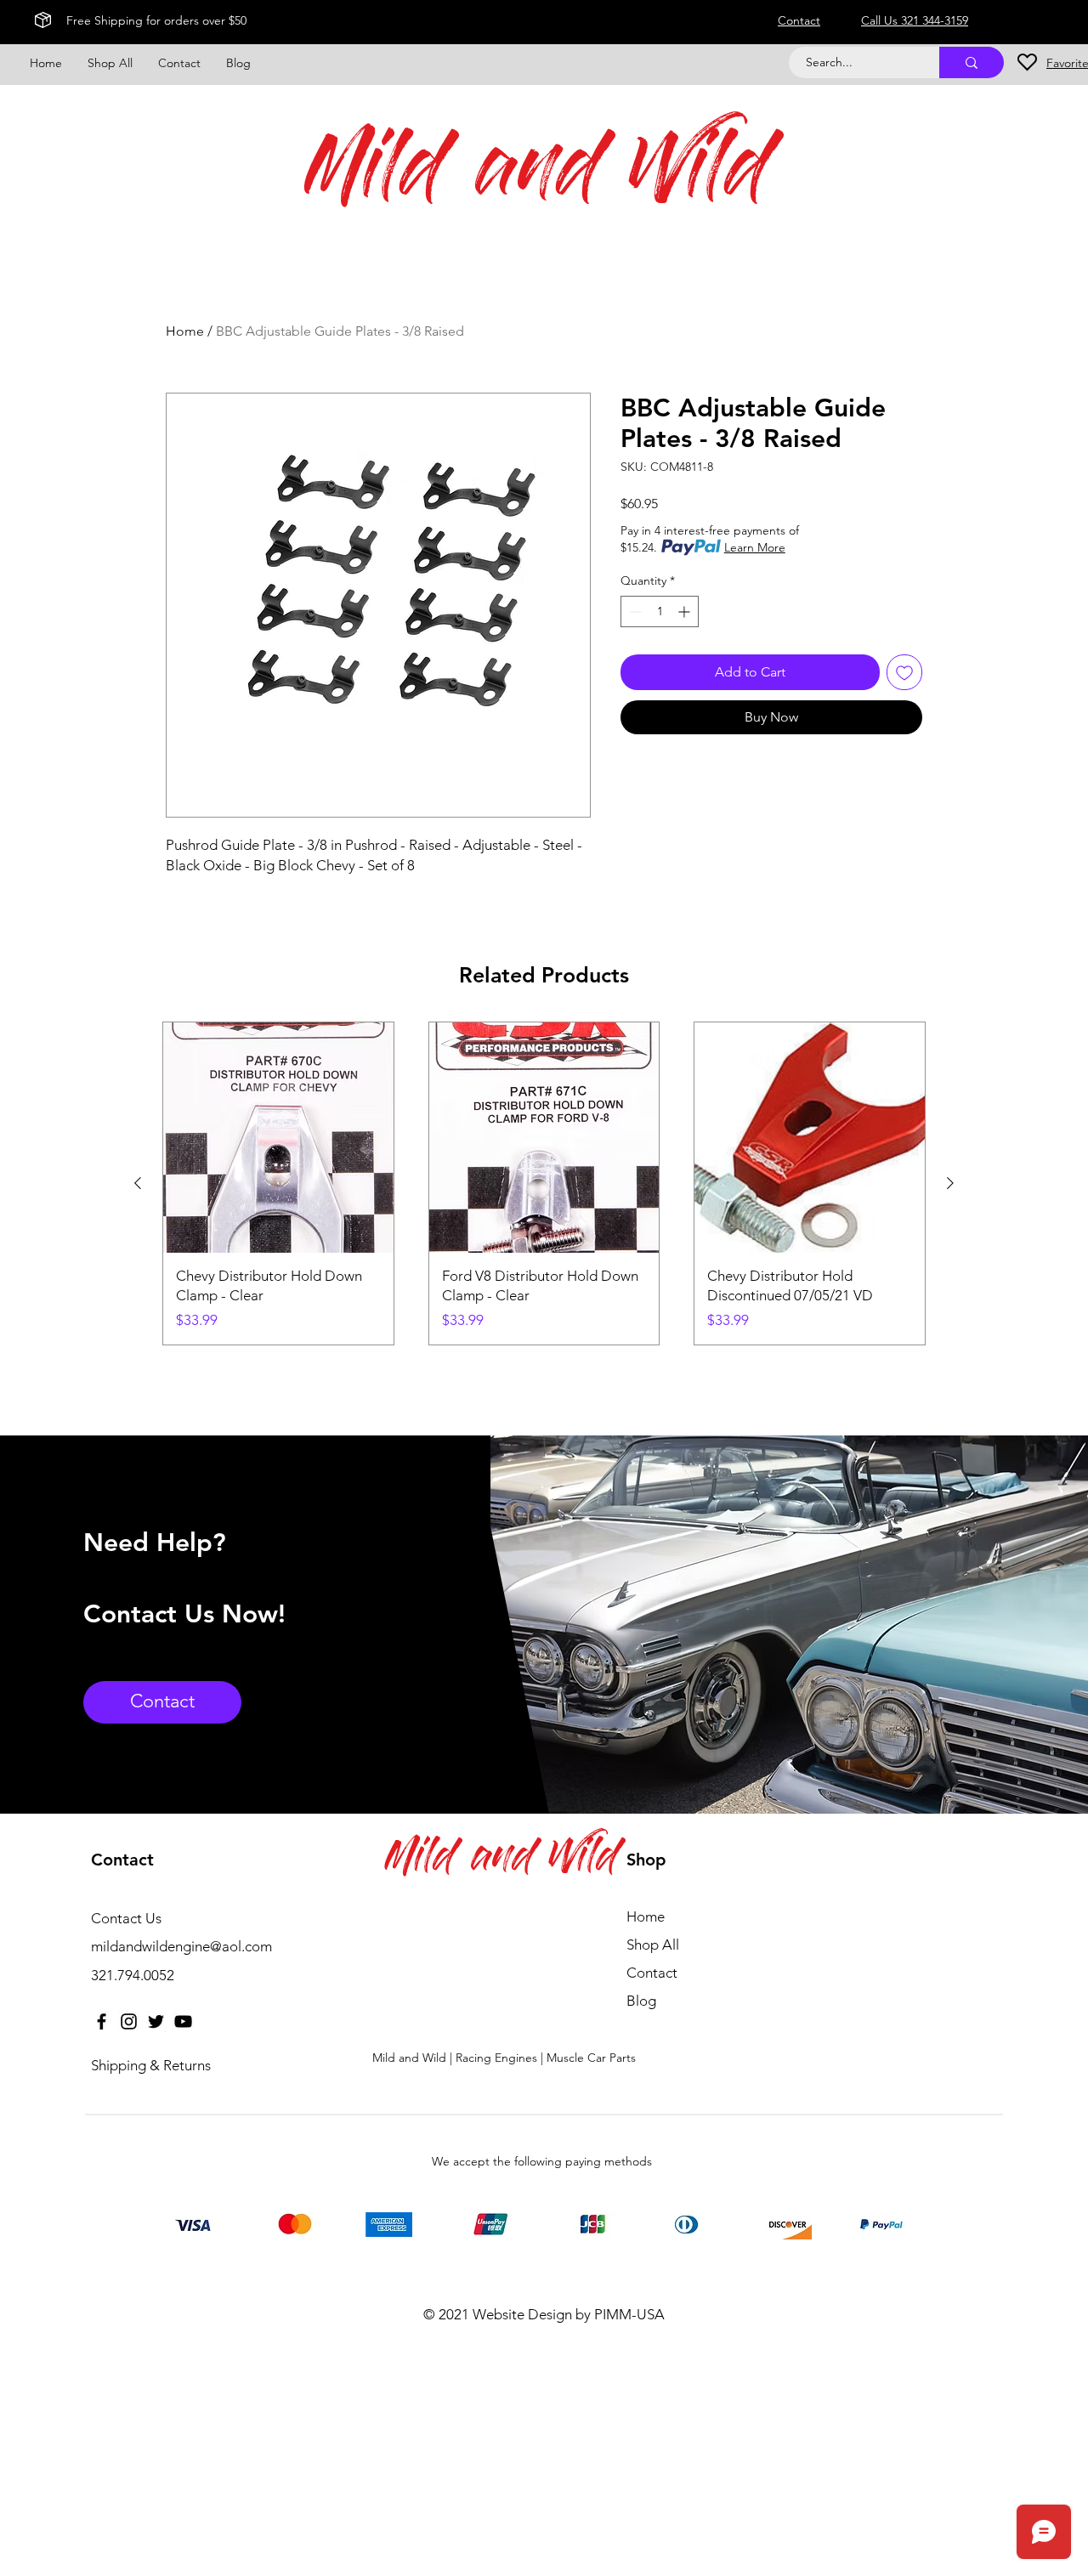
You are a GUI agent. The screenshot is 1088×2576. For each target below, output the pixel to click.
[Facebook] (102, 2021)
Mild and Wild (538, 176)
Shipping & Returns (151, 2065)
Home (185, 331)
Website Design (522, 2314)
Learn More (755, 547)
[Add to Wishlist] (904, 672)
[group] (544, 1183)
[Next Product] (950, 1183)
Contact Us (126, 1918)
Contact (652, 1973)
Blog (641, 2001)
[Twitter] (156, 2021)
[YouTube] (183, 2021)
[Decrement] (634, 611)
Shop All (653, 1945)
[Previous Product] (138, 1183)
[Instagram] (129, 2021)
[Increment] (686, 611)
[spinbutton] (660, 611)
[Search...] (972, 62)
